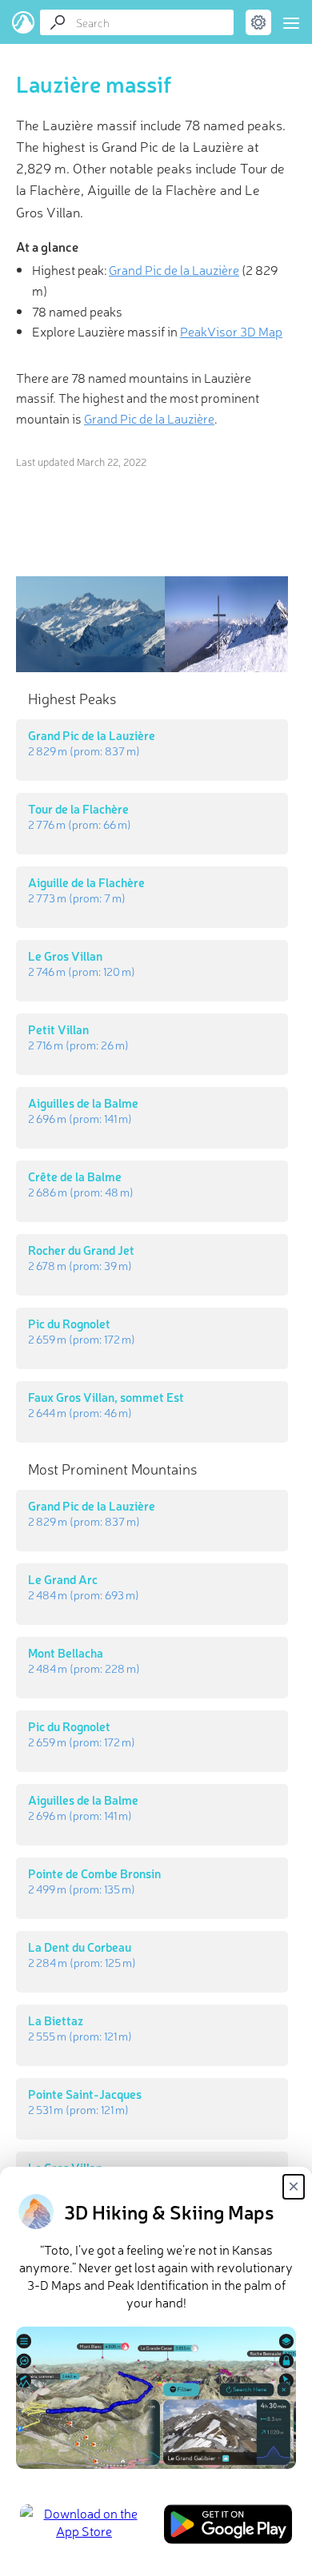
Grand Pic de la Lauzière (174, 269)
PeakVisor (24, 22)
